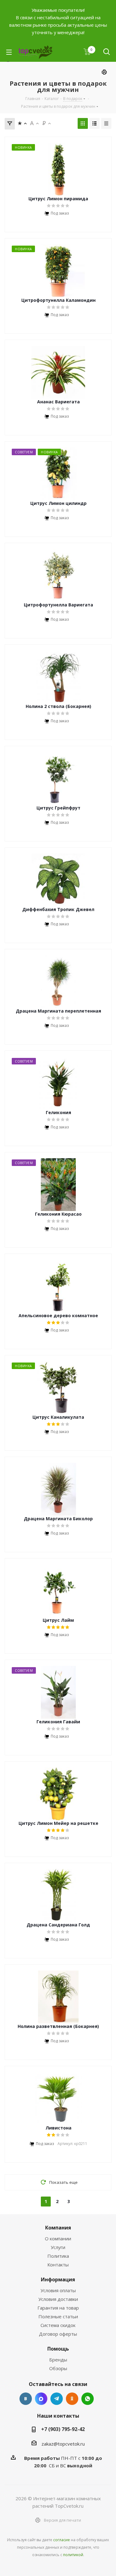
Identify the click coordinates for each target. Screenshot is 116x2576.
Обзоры (58, 2368)
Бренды (58, 2360)
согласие (62, 2540)
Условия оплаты (58, 2290)
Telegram (57, 2399)
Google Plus (88, 2399)
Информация (58, 2279)
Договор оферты (58, 2334)
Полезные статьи (58, 2316)
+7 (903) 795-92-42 (63, 2429)
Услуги (58, 2247)
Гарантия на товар (58, 2308)
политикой (73, 2555)
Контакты (58, 2265)
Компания (58, 2228)
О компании (58, 2238)
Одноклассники (72, 2399)
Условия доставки (58, 2299)
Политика (58, 2256)
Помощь (58, 2349)
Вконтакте (26, 2399)
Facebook (41, 2399)
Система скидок (58, 2325)
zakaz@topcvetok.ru (63, 2444)
